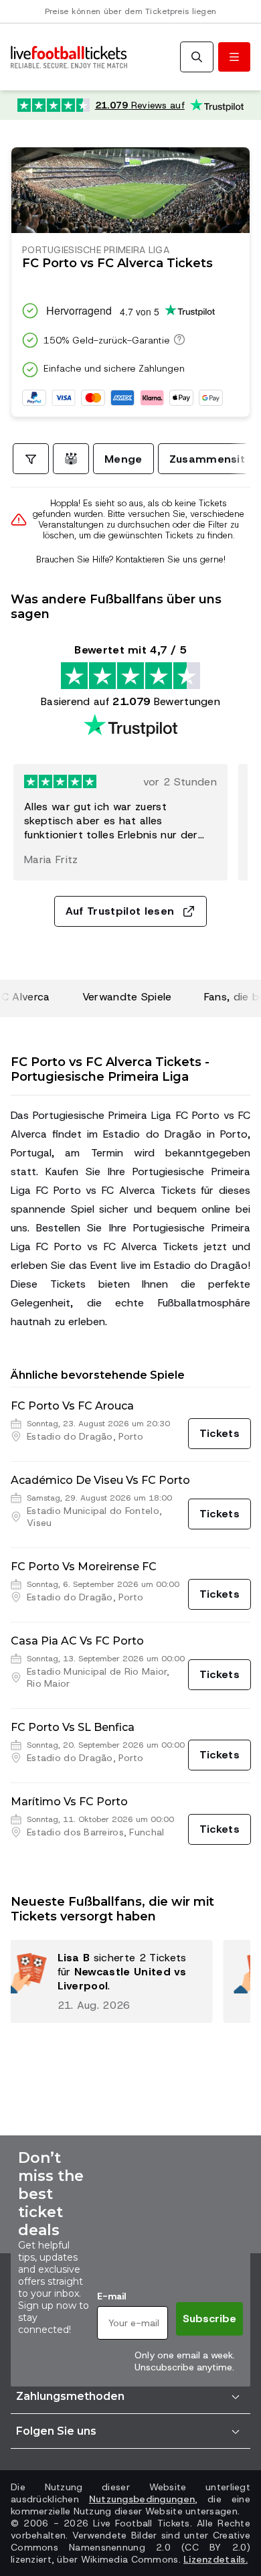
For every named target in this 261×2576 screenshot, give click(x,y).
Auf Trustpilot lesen (120, 911)
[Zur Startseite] (69, 57)
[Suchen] (197, 57)
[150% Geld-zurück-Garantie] (177, 339)
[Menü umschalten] (234, 57)
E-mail (111, 2296)
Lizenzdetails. (215, 2559)
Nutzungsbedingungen (142, 2499)
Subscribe (209, 2319)
